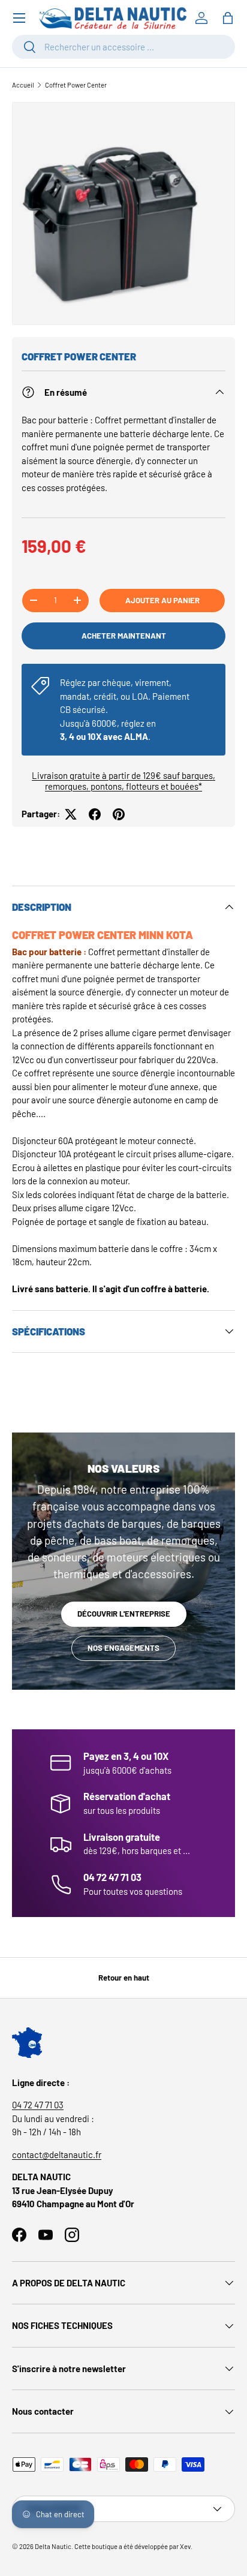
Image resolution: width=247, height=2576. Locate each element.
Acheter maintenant (124, 636)
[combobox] (123, 47)
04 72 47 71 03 (38, 2105)
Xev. (186, 2546)
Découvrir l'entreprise (124, 1614)
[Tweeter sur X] (71, 814)
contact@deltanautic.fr (57, 2154)
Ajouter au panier (162, 600)
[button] (228, 18)
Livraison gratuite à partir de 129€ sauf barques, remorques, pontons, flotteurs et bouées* (123, 781)
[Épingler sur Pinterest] (119, 814)
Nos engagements (123, 1648)
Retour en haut (124, 1978)
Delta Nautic (53, 2546)
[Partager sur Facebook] (95, 814)
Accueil (23, 85)
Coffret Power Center (76, 85)
